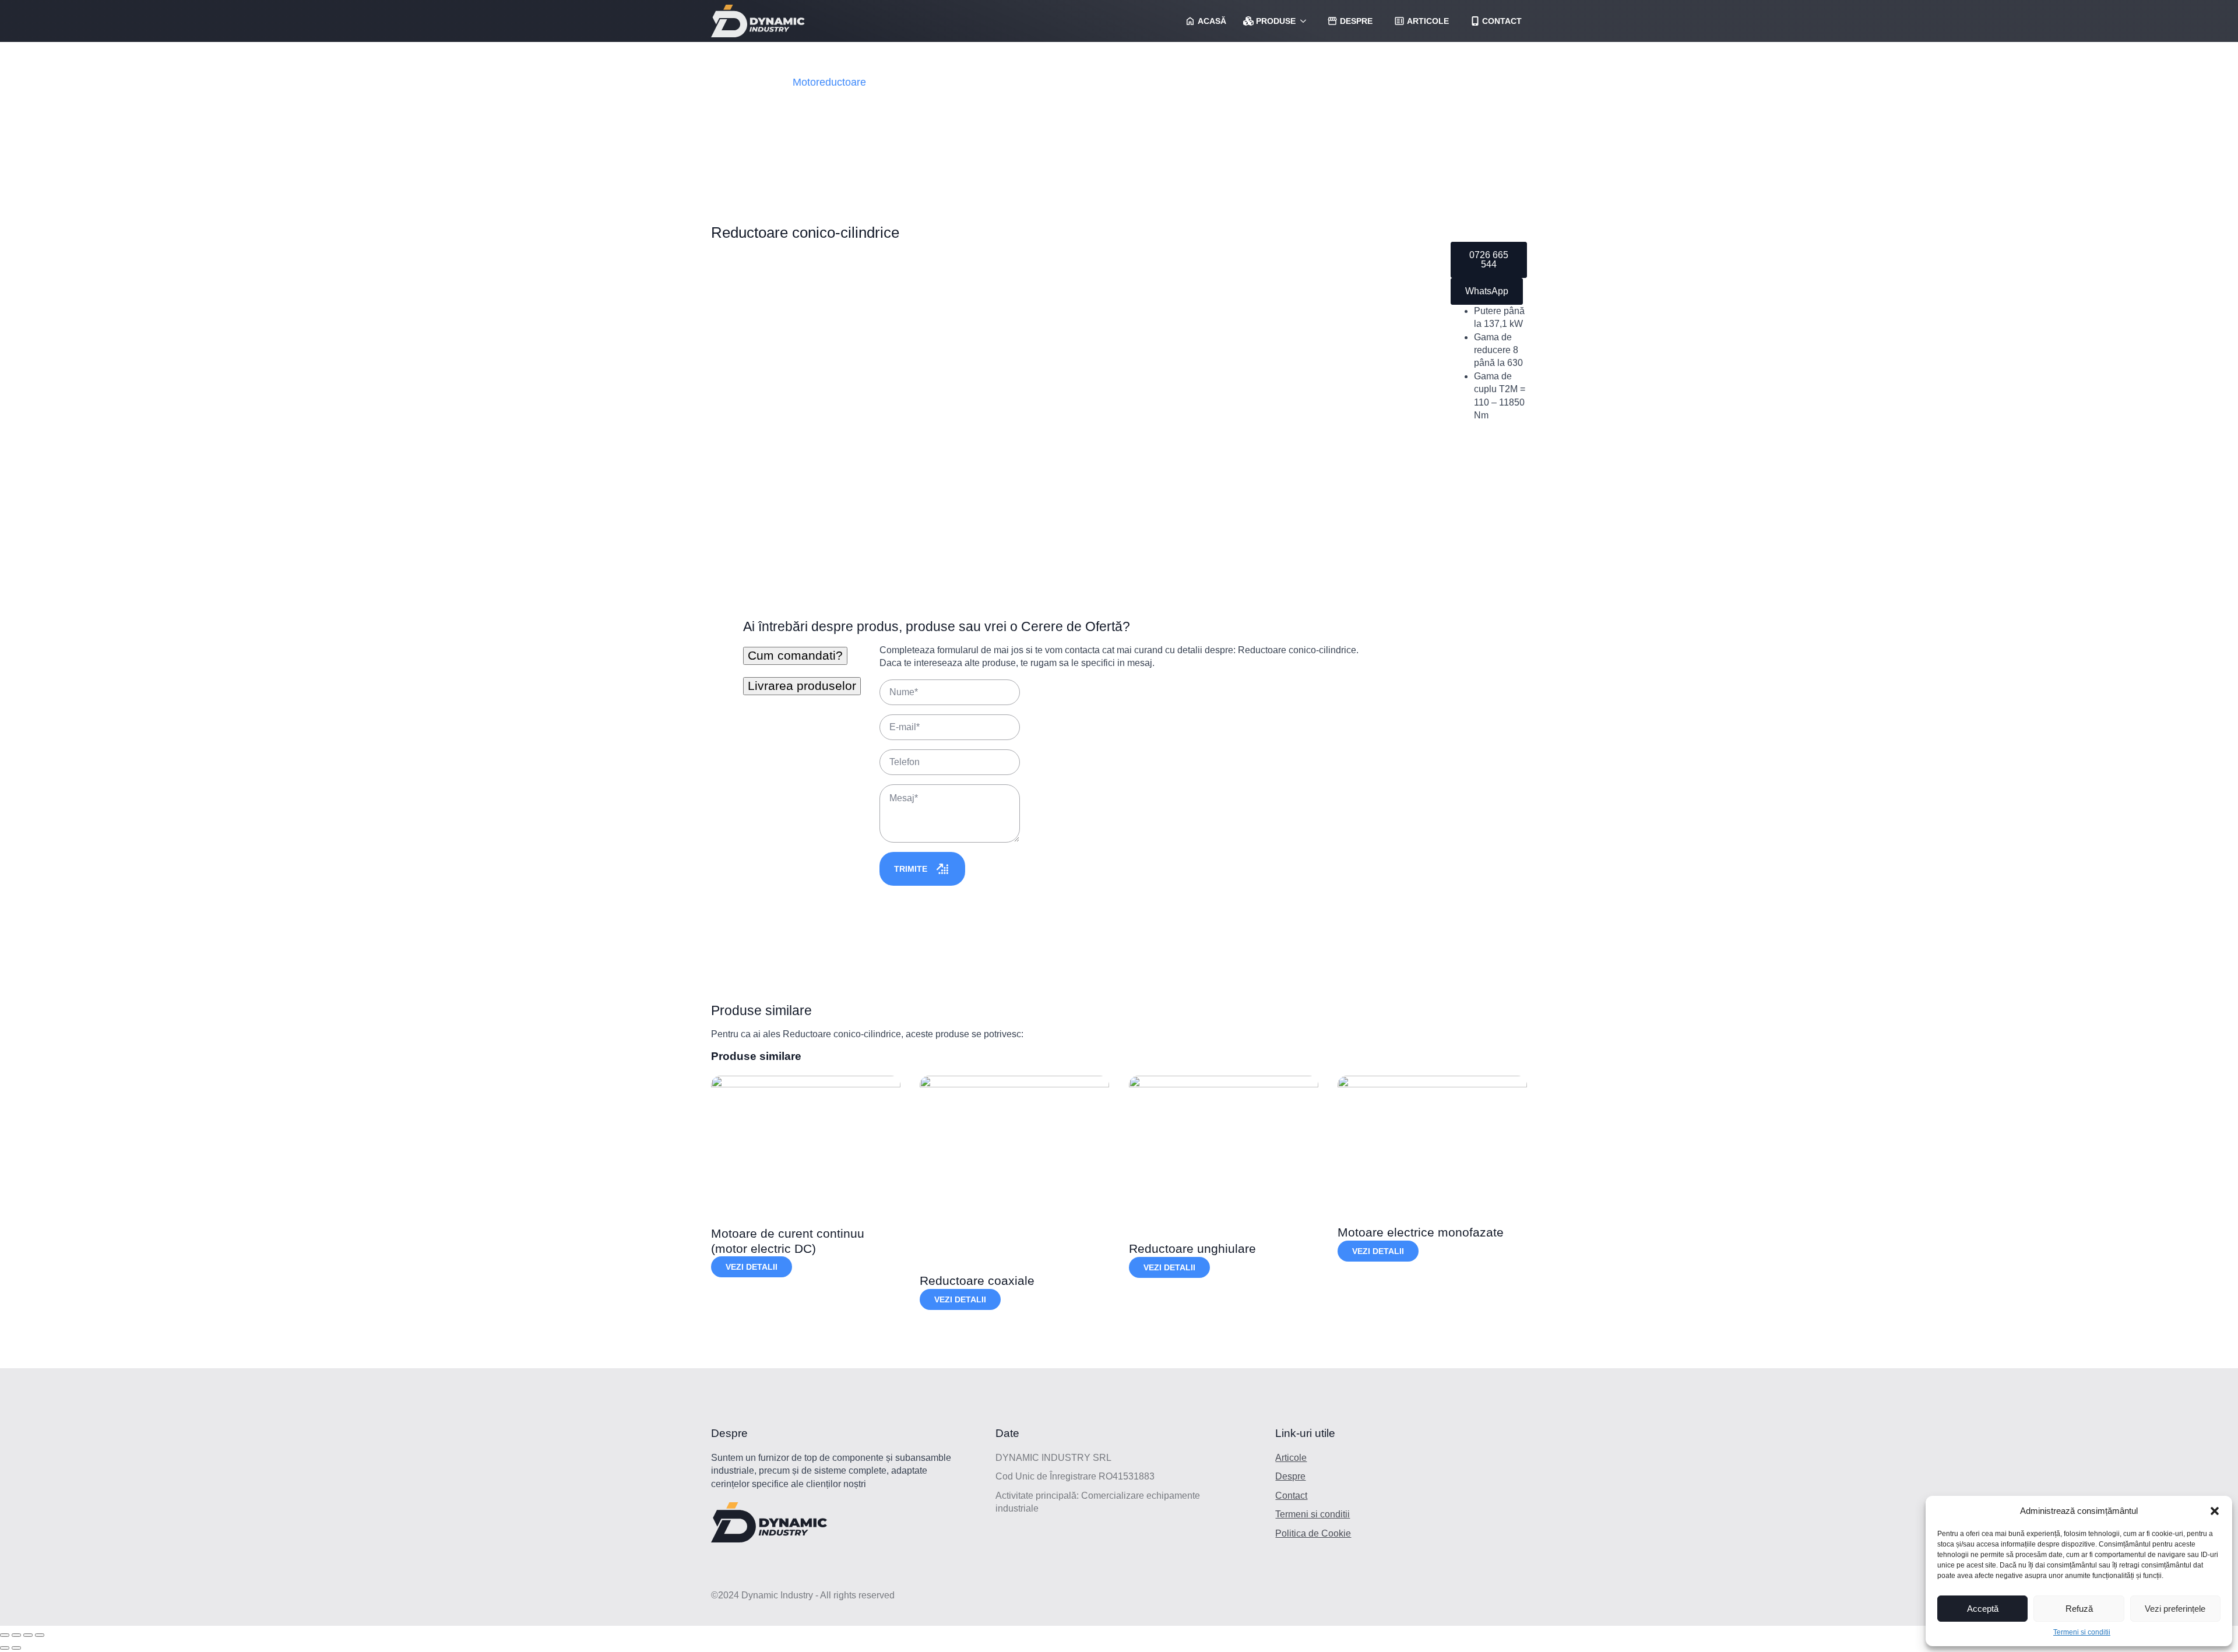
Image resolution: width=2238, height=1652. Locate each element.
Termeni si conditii (2082, 1632)
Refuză (2079, 1609)
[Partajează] (16, 1635)
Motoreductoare (829, 82)
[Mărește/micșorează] (40, 1635)
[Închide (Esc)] (5, 1635)
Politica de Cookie (1313, 1533)
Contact (1291, 1496)
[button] (2215, 1511)
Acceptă (1983, 1609)
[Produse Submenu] (1303, 21)
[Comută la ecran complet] (28, 1635)
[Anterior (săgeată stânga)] (5, 1648)
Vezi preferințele (2175, 1609)
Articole (1291, 1458)
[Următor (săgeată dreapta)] (16, 1648)
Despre (1290, 1476)
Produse (1276, 21)
